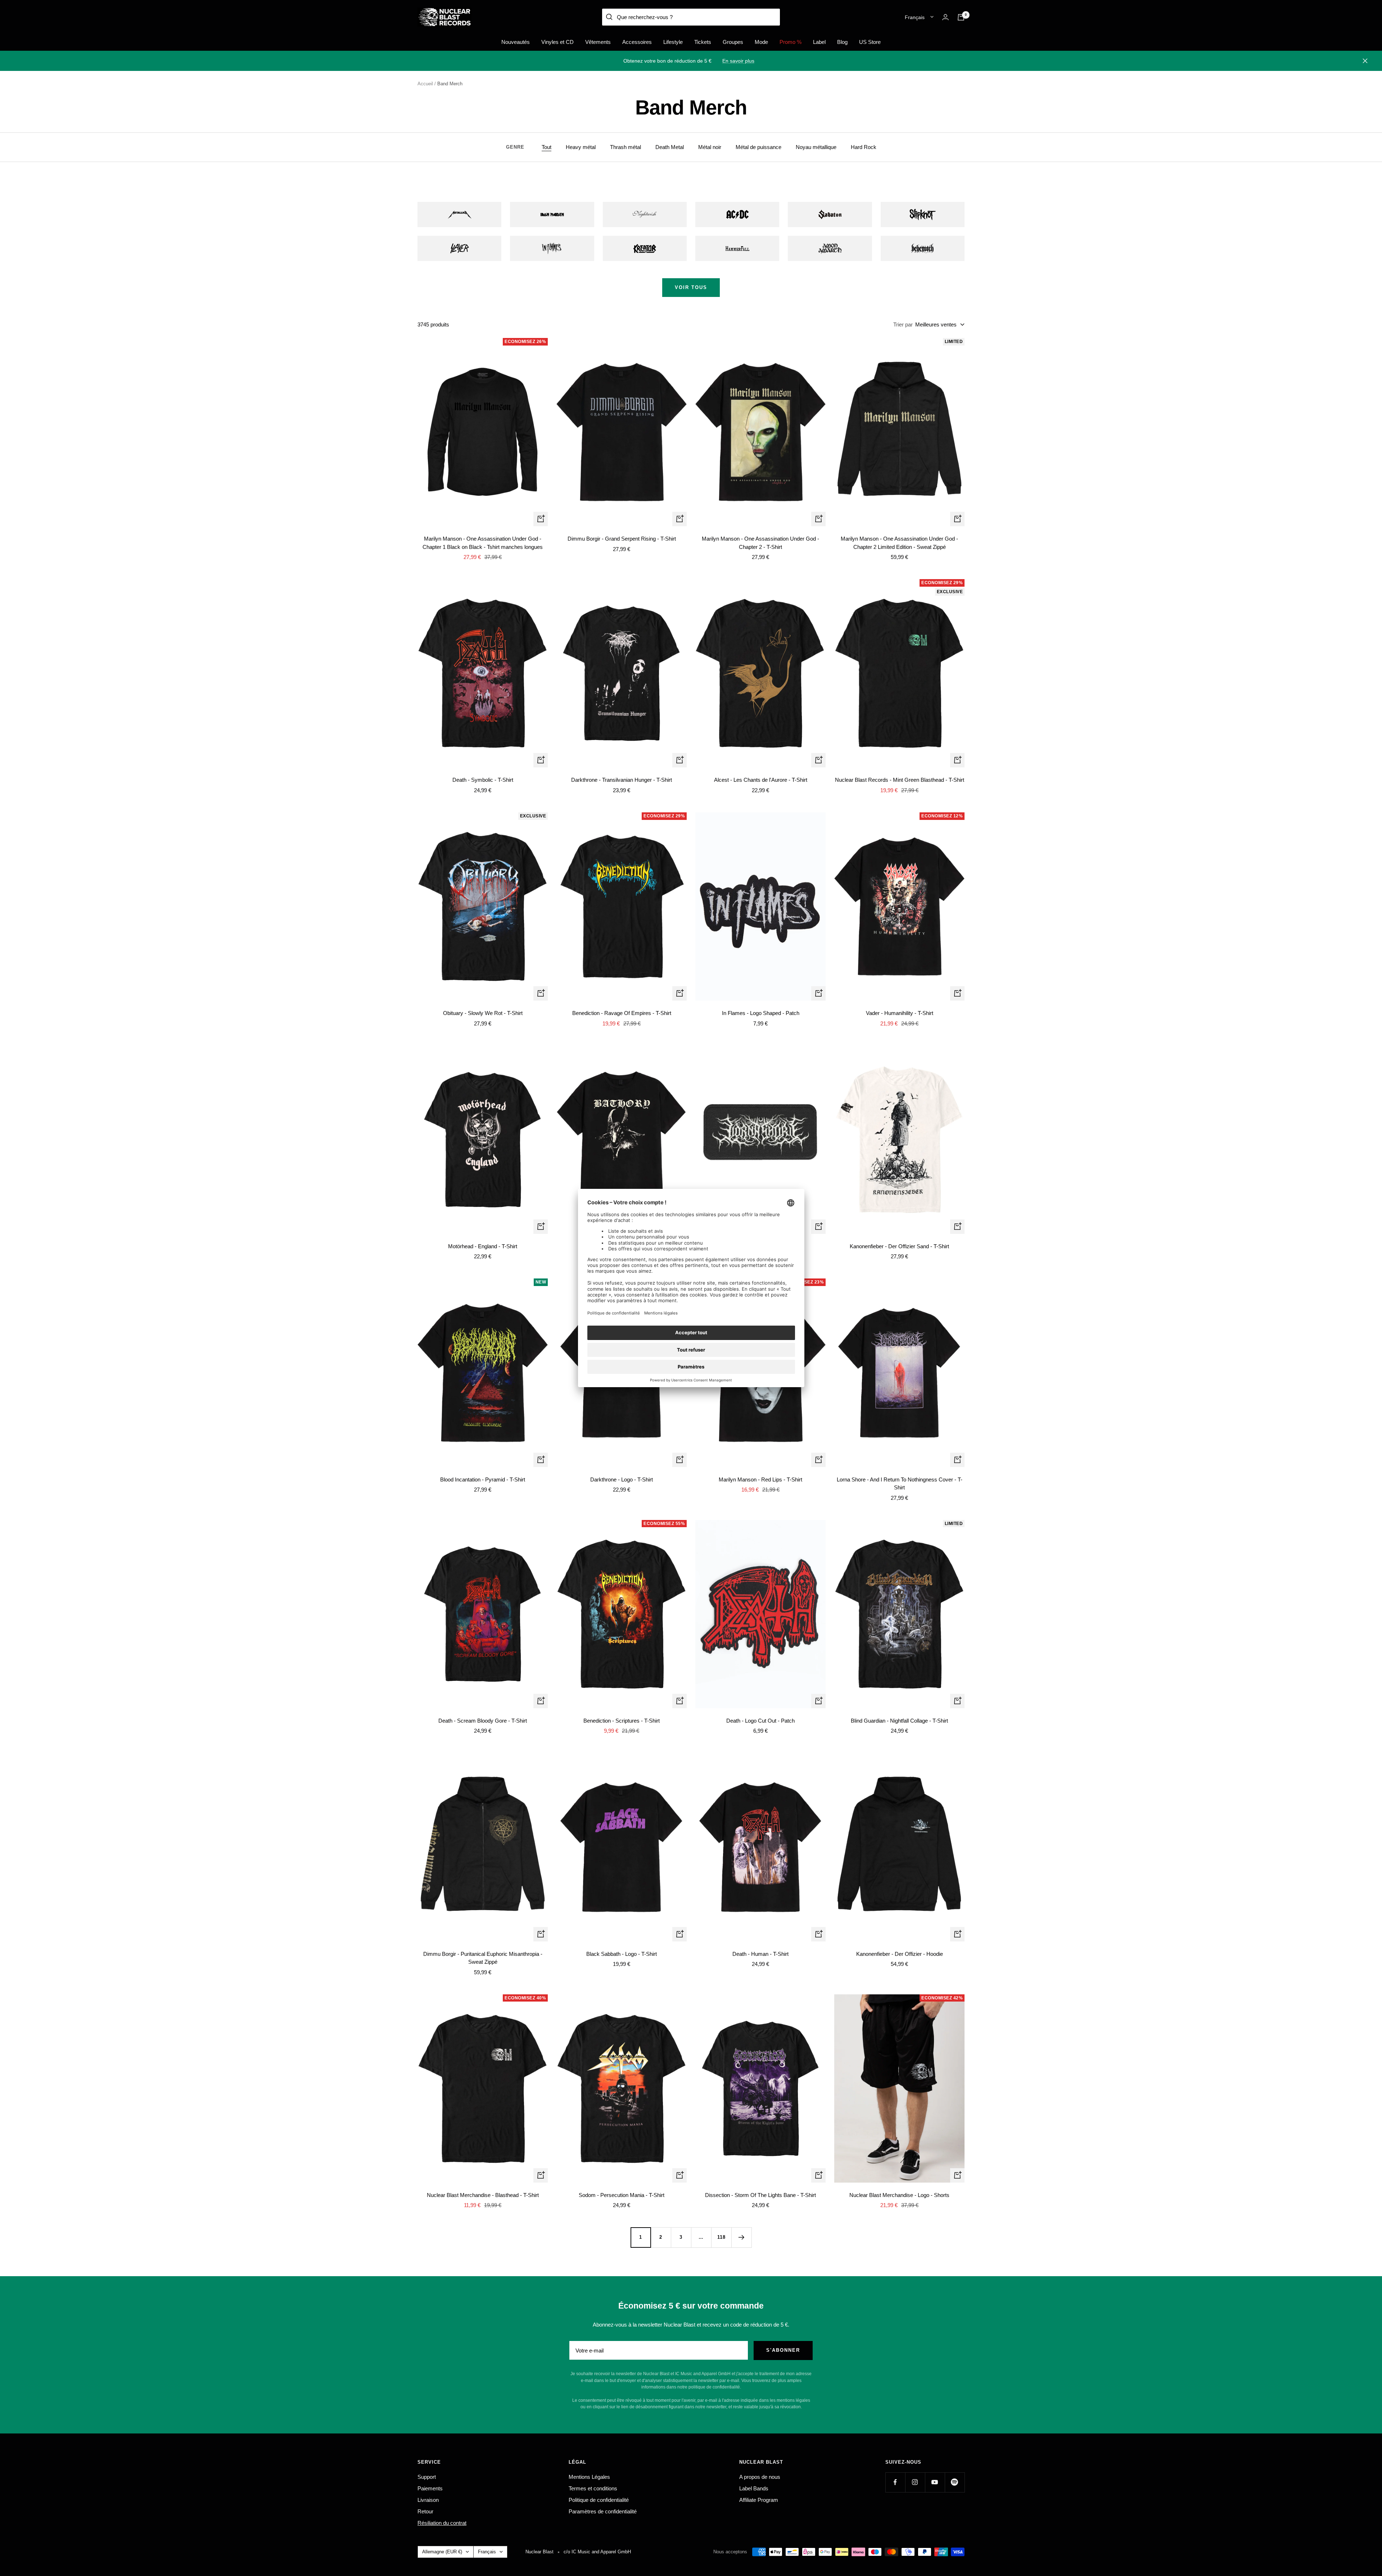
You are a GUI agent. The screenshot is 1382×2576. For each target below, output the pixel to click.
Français (915, 17)
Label (819, 42)
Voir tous (691, 287)
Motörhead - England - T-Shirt (483, 1246)
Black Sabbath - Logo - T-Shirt (622, 1954)
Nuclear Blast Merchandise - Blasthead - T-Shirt (483, 2195)
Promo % (791, 42)
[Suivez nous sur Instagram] (915, 2482)
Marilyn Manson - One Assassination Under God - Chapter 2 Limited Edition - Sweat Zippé (899, 543)
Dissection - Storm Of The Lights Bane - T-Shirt (760, 2195)
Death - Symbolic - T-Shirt (483, 780)
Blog (842, 42)
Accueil (425, 84)
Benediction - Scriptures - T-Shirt (622, 1721)
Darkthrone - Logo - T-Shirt (622, 1479)
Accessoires (637, 42)
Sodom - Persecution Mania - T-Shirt (622, 2195)
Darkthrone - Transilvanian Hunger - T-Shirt (622, 780)
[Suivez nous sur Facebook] (895, 2482)
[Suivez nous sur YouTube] (935, 2482)
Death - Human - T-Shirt (760, 1954)
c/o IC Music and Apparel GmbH (597, 2552)
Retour (425, 2511)
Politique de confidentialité (599, 2500)
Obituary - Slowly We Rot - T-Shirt (483, 1013)
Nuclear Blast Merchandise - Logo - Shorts (899, 2195)
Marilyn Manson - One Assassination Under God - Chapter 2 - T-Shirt (760, 543)
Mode (761, 42)
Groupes (733, 42)
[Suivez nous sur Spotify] (955, 2482)
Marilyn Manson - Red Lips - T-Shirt (760, 1479)
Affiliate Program (759, 2500)
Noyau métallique (816, 147)
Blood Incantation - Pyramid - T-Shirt (483, 1479)
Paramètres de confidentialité (603, 2511)
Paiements (430, 2488)
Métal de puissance (758, 147)
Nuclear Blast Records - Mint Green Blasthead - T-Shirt (900, 780)
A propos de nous (760, 2477)
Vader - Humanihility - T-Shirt (900, 1013)
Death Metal (670, 147)
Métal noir (710, 147)
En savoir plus (738, 61)
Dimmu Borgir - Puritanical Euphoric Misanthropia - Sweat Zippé (483, 1958)
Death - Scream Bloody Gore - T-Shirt (483, 1721)
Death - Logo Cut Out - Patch (760, 1721)
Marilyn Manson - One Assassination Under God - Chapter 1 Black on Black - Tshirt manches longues (483, 543)
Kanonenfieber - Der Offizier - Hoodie (900, 1954)
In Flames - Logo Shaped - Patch (761, 1013)
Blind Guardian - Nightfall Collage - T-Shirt (899, 1721)
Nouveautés (516, 42)
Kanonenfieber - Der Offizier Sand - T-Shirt (899, 1246)
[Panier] (961, 17)
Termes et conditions (593, 2488)
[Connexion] (945, 17)
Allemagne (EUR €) (442, 2552)
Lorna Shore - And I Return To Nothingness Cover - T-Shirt (900, 1484)
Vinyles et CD (557, 42)
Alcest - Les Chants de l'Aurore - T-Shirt (761, 780)
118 (721, 2237)
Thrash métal (625, 147)
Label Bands (754, 2488)
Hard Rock (864, 147)
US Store (870, 42)
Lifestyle (673, 42)
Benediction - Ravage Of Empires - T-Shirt (622, 1013)
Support (427, 2477)
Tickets (703, 42)
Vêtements (598, 42)
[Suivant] (741, 2237)
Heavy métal (581, 147)
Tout (547, 147)
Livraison (428, 2500)
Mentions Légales (589, 2477)
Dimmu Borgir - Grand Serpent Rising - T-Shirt (622, 539)
